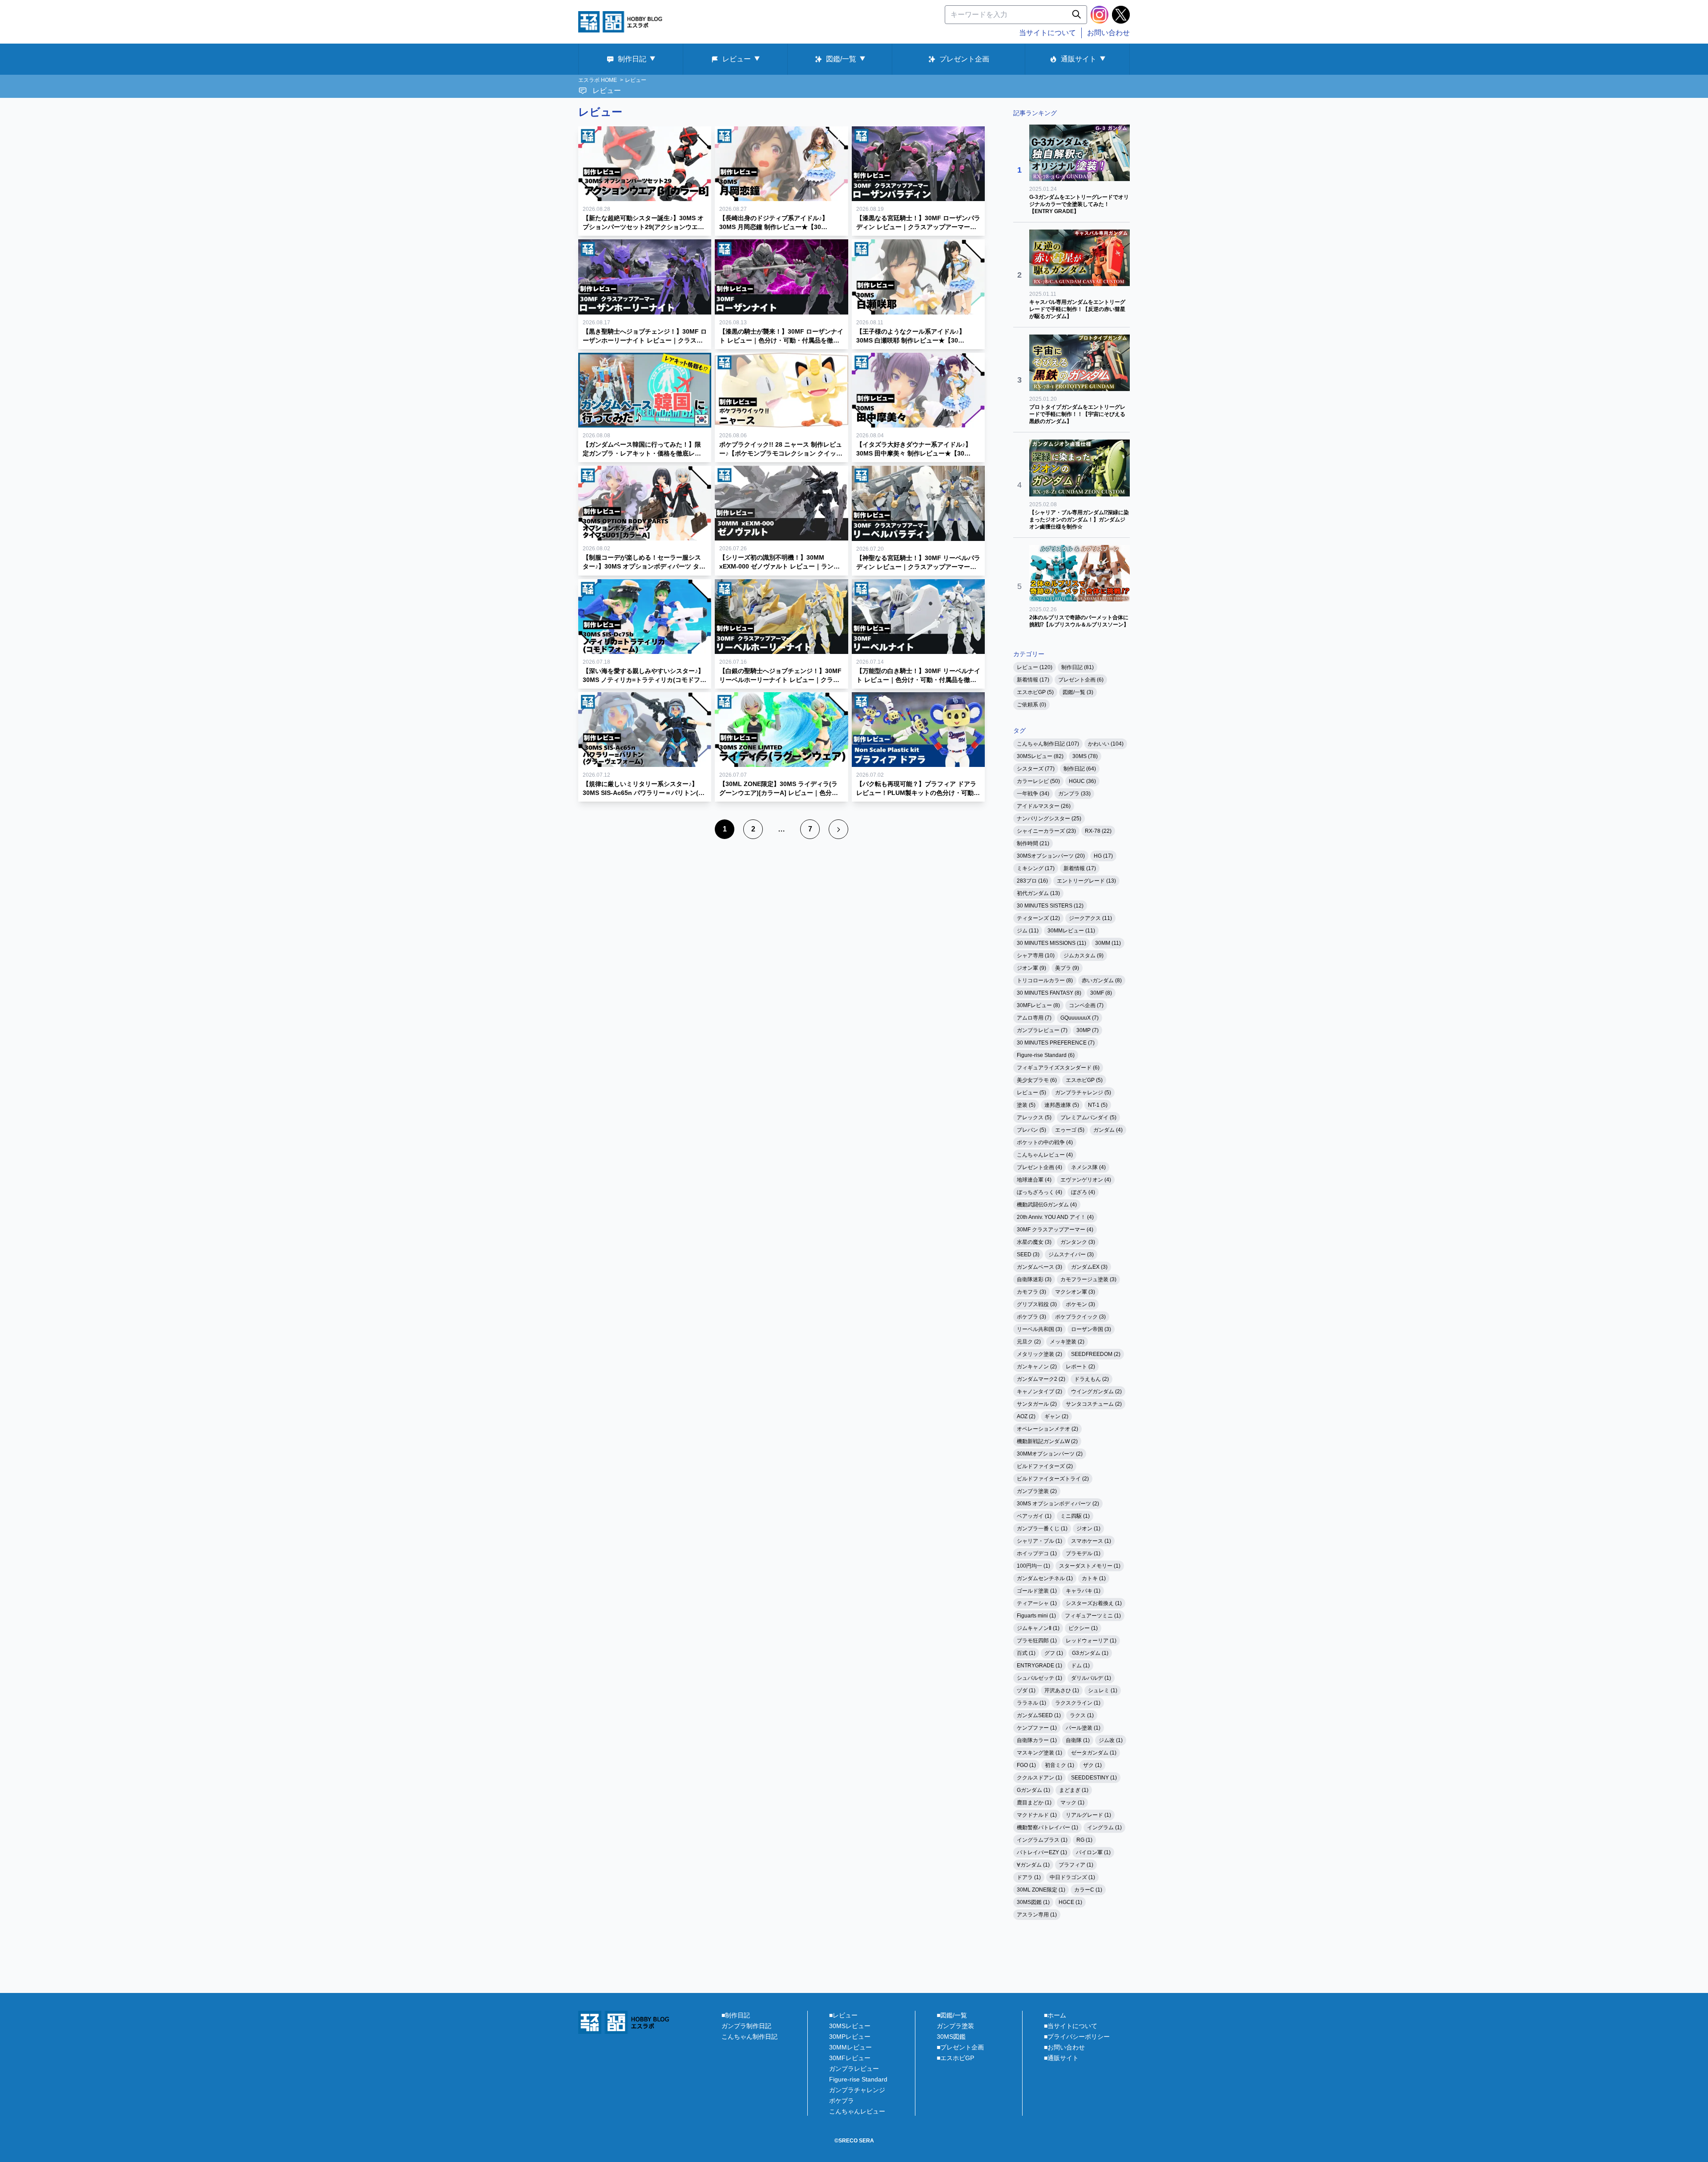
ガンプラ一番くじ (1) (1042, 1529)
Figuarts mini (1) (1036, 1616)
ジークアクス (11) (1090, 918)
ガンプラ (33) (1074, 794)
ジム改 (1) (1111, 1740)
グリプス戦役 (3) (1037, 1304)
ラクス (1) (1082, 1715)
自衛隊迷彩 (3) (1034, 1279)
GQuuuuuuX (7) (1080, 1018)
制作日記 (632, 59)
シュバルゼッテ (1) (1039, 1678)
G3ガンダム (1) (1090, 1653)
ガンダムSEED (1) (1039, 1715)
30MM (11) (1108, 943)
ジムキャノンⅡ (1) (1038, 1628)
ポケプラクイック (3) (1080, 1317)
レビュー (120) (1035, 667)
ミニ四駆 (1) (1075, 1516)
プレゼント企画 (964, 59)
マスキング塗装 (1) (1039, 1753)
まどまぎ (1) (1074, 1790)
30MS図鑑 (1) (1033, 1902)
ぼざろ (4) (1083, 1192)
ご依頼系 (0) (1031, 705)
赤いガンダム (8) (1102, 980)
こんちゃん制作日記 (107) (1048, 744)
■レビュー (843, 2015)
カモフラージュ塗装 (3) (1088, 1279)
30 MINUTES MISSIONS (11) (1051, 943)
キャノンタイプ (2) (1039, 1392)
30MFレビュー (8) (1038, 1005)
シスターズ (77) (1036, 769)
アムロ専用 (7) (1034, 1018)
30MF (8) (1101, 993)
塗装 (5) (1026, 1105)
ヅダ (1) (1026, 1690)
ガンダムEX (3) (1089, 1267)
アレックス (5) (1034, 1117)
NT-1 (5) (1098, 1105)
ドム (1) (1080, 1666)
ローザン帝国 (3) (1091, 1329)
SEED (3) (1028, 1254)
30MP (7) (1088, 1030)
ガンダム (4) (1108, 1130)
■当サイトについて (1071, 2026)
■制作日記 (736, 2015)
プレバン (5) (1031, 1130)
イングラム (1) (1104, 1827)
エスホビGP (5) (1035, 692)
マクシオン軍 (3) (1075, 1292)
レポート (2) (1080, 1367)
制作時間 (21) (1033, 843)
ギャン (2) (1056, 1416)
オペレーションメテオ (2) (1047, 1429)
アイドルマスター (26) (1044, 806)
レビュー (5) (1031, 1093)
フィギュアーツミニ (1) (1093, 1616)
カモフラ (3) (1031, 1292)
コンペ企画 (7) (1086, 1005)
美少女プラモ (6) (1037, 1080)
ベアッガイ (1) (1034, 1516)
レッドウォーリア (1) (1091, 1641)
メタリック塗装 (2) (1039, 1354)
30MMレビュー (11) (1071, 931)
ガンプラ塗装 (955, 2026)
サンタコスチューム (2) (1094, 1404)
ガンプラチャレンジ (857, 2090)
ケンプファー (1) (1037, 1728)
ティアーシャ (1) (1037, 1603)
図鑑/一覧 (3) (1078, 692)
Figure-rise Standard (858, 2079)
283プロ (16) (1032, 881)
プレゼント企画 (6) (1081, 680)
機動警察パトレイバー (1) (1047, 1827)
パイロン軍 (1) (1093, 1852)
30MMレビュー (850, 2047)
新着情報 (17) (1033, 680)
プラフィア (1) (1076, 1865)
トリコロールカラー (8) (1045, 980)
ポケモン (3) (1080, 1304)
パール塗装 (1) (1083, 1728)
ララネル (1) (1031, 1703)
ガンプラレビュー (854, 2069)
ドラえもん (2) (1092, 1379)
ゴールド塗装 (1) (1037, 1591)
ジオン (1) (1088, 1529)
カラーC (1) (1088, 1890)
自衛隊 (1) (1078, 1740)
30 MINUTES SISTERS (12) (1050, 906)
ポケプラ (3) (1031, 1317)
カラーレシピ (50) (1038, 781)
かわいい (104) (1106, 744)
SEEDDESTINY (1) (1094, 1778)
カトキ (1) (1094, 1578)
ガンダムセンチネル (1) (1045, 1578)
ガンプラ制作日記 (746, 2026)
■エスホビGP (955, 2058)
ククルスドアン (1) (1039, 1778)
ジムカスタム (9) (1084, 956)
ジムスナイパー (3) (1071, 1254)
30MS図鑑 (951, 2037)
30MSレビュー (850, 2026)
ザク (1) (1092, 1765)
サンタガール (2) (1037, 1404)
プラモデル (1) (1083, 1553)
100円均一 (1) (1033, 1566)
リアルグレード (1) (1088, 1815)
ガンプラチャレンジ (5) (1083, 1093)
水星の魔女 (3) (1034, 1242)
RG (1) (1084, 1840)
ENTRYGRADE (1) (1039, 1666)
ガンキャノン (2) (1037, 1367)
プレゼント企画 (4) (1039, 1167)
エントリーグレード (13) (1086, 881)
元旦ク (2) (1029, 1342)
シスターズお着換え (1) (1094, 1603)
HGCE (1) (1070, 1902)
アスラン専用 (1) (1037, 1915)
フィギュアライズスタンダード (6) (1058, 1068)
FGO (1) (1026, 1765)
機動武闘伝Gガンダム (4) (1047, 1205)
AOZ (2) (1026, 1416)
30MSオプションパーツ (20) (1051, 856)
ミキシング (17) (1036, 868)
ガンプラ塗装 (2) (1037, 1491)
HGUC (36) (1082, 781)
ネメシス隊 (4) (1088, 1167)
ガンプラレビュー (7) (1042, 1030)
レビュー (737, 59)
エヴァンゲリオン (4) (1086, 1180)
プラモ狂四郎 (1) (1037, 1641)
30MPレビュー (850, 2037)
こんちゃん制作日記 (749, 2037)
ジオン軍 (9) (1031, 968)
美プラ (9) (1067, 968)
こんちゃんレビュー (857, 2111)
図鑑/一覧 (841, 59)
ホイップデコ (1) (1037, 1553)
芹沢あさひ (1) (1062, 1690)
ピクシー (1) (1083, 1628)
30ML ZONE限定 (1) (1041, 1890)
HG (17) (1103, 856)
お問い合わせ (1108, 33)
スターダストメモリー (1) (1090, 1566)
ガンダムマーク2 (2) (1041, 1379)
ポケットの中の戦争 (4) (1045, 1142)
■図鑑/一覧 (952, 2015)
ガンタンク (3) (1078, 1242)
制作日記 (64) (1080, 769)
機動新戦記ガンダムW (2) (1047, 1441)
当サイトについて (1047, 33)
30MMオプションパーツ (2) (1050, 1454)
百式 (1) (1026, 1653)
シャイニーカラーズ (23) (1046, 831)
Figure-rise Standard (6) (1046, 1055)
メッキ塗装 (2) (1067, 1342)
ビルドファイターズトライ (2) (1053, 1479)
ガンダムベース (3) (1039, 1267)
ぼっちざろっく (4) (1039, 1192)
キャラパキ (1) (1083, 1591)
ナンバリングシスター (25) (1049, 819)
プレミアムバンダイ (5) (1088, 1117)
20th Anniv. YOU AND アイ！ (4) (1055, 1217)
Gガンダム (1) (1033, 1790)
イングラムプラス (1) (1042, 1840)
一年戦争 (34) (1033, 794)
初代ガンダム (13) (1038, 893)
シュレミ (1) (1103, 1690)
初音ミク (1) (1059, 1765)
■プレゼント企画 (960, 2047)
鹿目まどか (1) (1034, 1803)
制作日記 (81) (1078, 667)
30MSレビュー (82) (1040, 756)
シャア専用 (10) (1036, 956)
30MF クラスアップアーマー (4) (1055, 1230)
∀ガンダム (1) (1033, 1865)
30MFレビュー (850, 2058)
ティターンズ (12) (1038, 918)
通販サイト (1079, 59)
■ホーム (1055, 2015)
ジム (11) (1028, 931)
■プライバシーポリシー (1077, 2037)
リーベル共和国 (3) (1039, 1329)
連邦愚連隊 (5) (1062, 1105)
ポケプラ (842, 2101)
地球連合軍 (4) (1034, 1180)
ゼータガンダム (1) (1094, 1753)
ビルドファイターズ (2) (1045, 1466)
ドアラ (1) (1029, 1877)
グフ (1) (1054, 1653)
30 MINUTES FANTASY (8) (1049, 993)
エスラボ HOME (598, 80)
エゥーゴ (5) (1070, 1130)
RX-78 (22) (1098, 831)
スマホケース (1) (1091, 1541)
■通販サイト (1061, 2058)
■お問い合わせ (1064, 2047)
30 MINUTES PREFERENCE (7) (1056, 1043)
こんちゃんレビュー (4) (1045, 1155)
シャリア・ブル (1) (1039, 1541)
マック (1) (1072, 1803)
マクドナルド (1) (1037, 1815)
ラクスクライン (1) (1078, 1703)
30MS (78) (1085, 756)
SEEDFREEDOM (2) (1096, 1354)
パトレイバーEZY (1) (1042, 1852)
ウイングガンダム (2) (1096, 1392)
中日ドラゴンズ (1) (1072, 1877)
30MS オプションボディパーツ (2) (1058, 1504)
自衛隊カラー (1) (1037, 1740)
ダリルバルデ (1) (1091, 1678)
